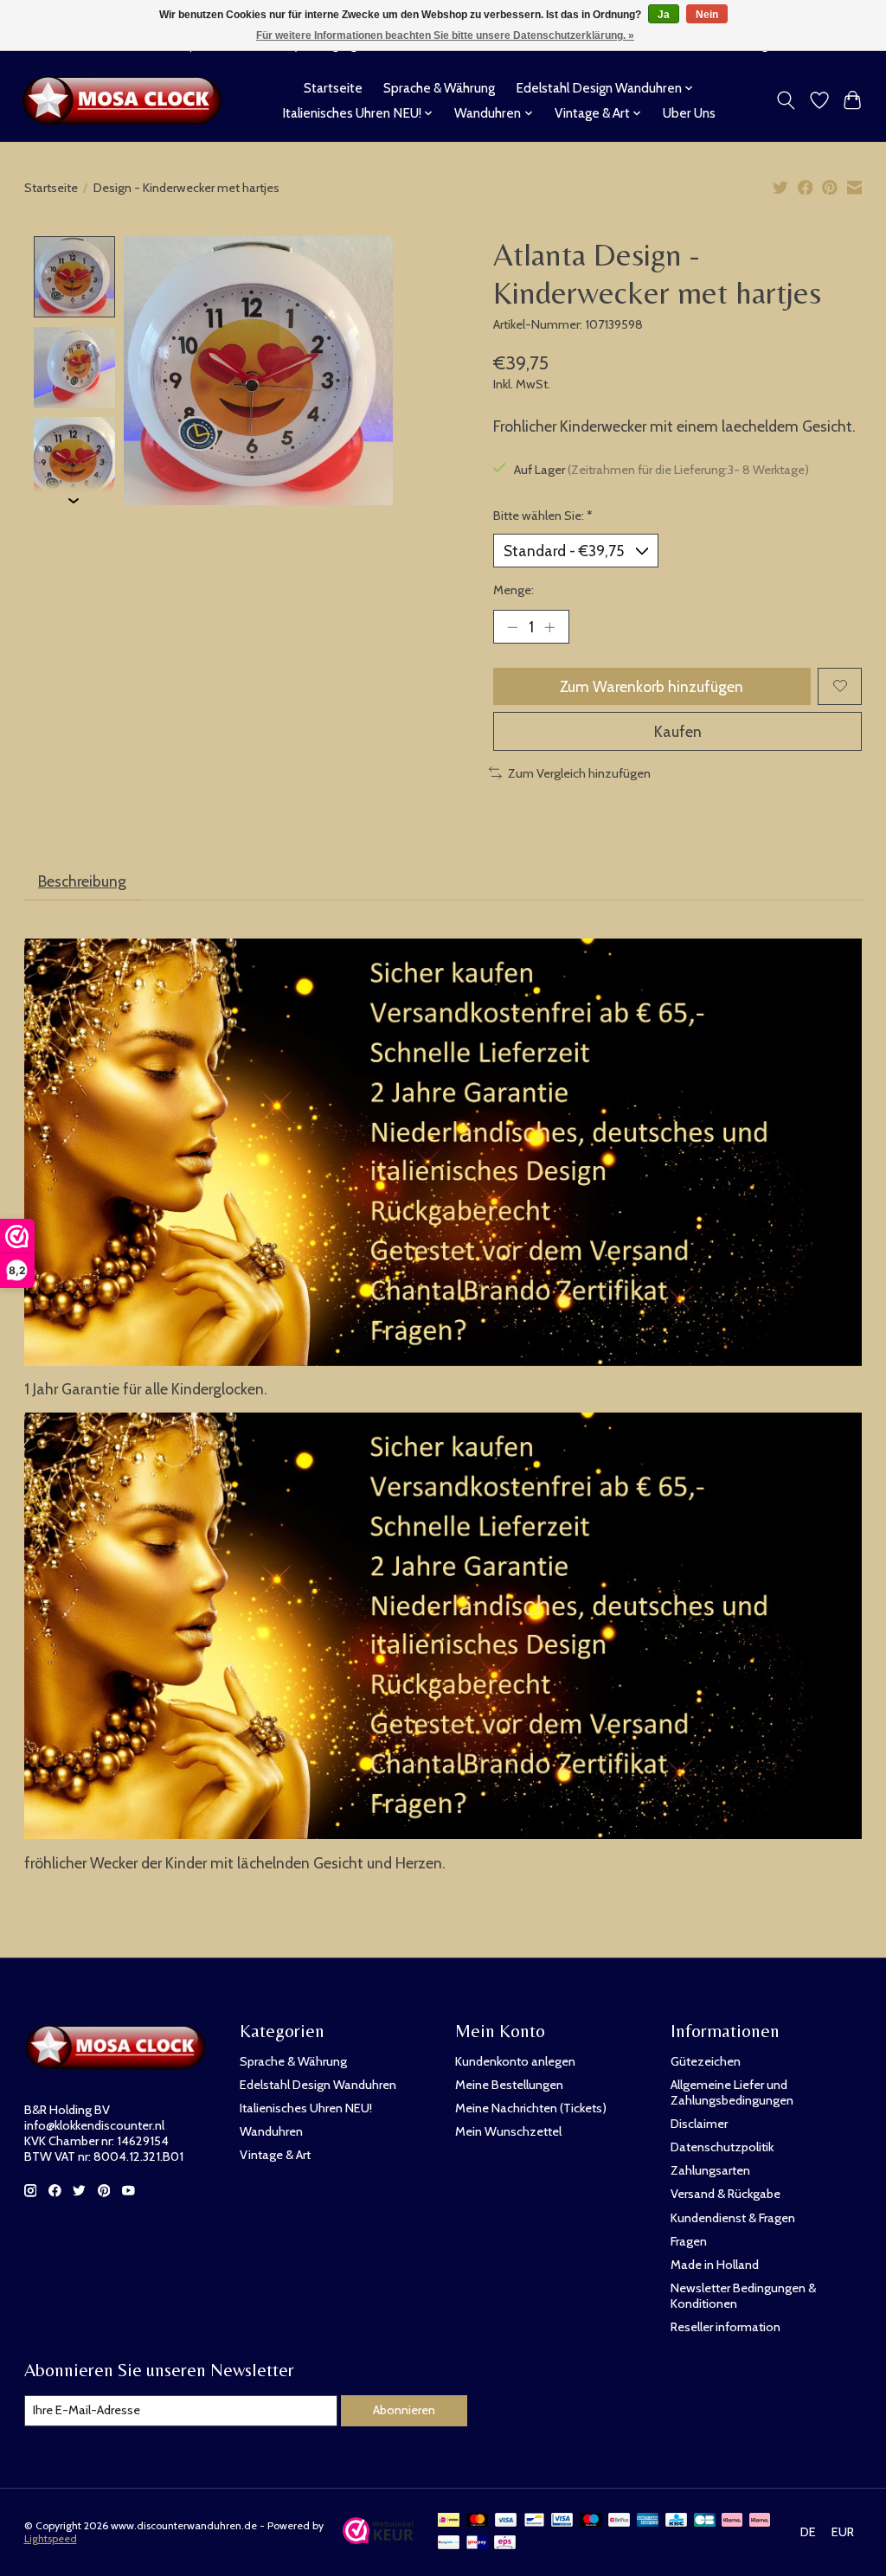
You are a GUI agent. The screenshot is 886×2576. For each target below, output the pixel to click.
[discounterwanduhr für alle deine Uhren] (127, 100)
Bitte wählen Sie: (543, 516)
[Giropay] (477, 2544)
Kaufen (678, 731)
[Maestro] (591, 2521)
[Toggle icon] (785, 100)
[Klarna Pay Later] (732, 2521)
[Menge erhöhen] (549, 626)
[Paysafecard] (449, 2544)
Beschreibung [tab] (82, 881)
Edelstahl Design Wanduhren (318, 2085)
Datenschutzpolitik (722, 2147)
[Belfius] (619, 2521)
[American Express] (648, 2521)
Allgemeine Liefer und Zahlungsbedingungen (732, 2092)
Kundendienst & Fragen (733, 2218)
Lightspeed (51, 2538)
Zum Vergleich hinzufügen (579, 773)
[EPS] (505, 2544)
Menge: (514, 590)
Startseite (333, 88)
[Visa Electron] (562, 2521)
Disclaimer (699, 2124)
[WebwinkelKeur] (379, 2538)
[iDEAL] (449, 2521)
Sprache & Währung (439, 88)
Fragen (689, 2241)
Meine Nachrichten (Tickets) (531, 2108)
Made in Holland (715, 2265)
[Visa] (506, 2521)
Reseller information (725, 2327)
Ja (664, 15)
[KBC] (676, 2521)
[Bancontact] (534, 2521)
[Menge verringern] (512, 626)
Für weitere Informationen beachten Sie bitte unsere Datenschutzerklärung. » (445, 35)
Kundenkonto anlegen (515, 2061)
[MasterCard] (478, 2521)
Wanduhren (271, 2131)
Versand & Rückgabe (725, 2194)
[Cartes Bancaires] (705, 2521)
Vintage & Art (275, 2155)
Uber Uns (689, 113)
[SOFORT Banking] (760, 2521)
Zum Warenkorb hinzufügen (652, 686)
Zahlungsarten (710, 2170)
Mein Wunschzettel (508, 2131)
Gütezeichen (706, 2061)
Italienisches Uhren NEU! (306, 2108)
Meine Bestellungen (509, 2085)
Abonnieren (404, 2410)
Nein (707, 15)
